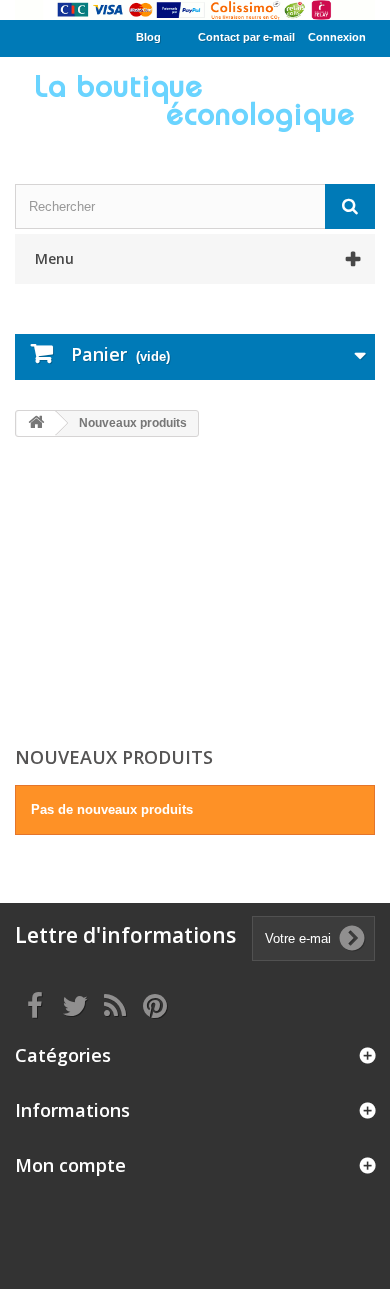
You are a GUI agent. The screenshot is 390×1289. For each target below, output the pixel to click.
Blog (148, 37)
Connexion (337, 37)
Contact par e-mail (246, 37)
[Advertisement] (195, 593)
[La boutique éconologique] (195, 103)
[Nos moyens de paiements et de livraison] (195, 10)
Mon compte (70, 1165)
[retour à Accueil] (36, 423)
